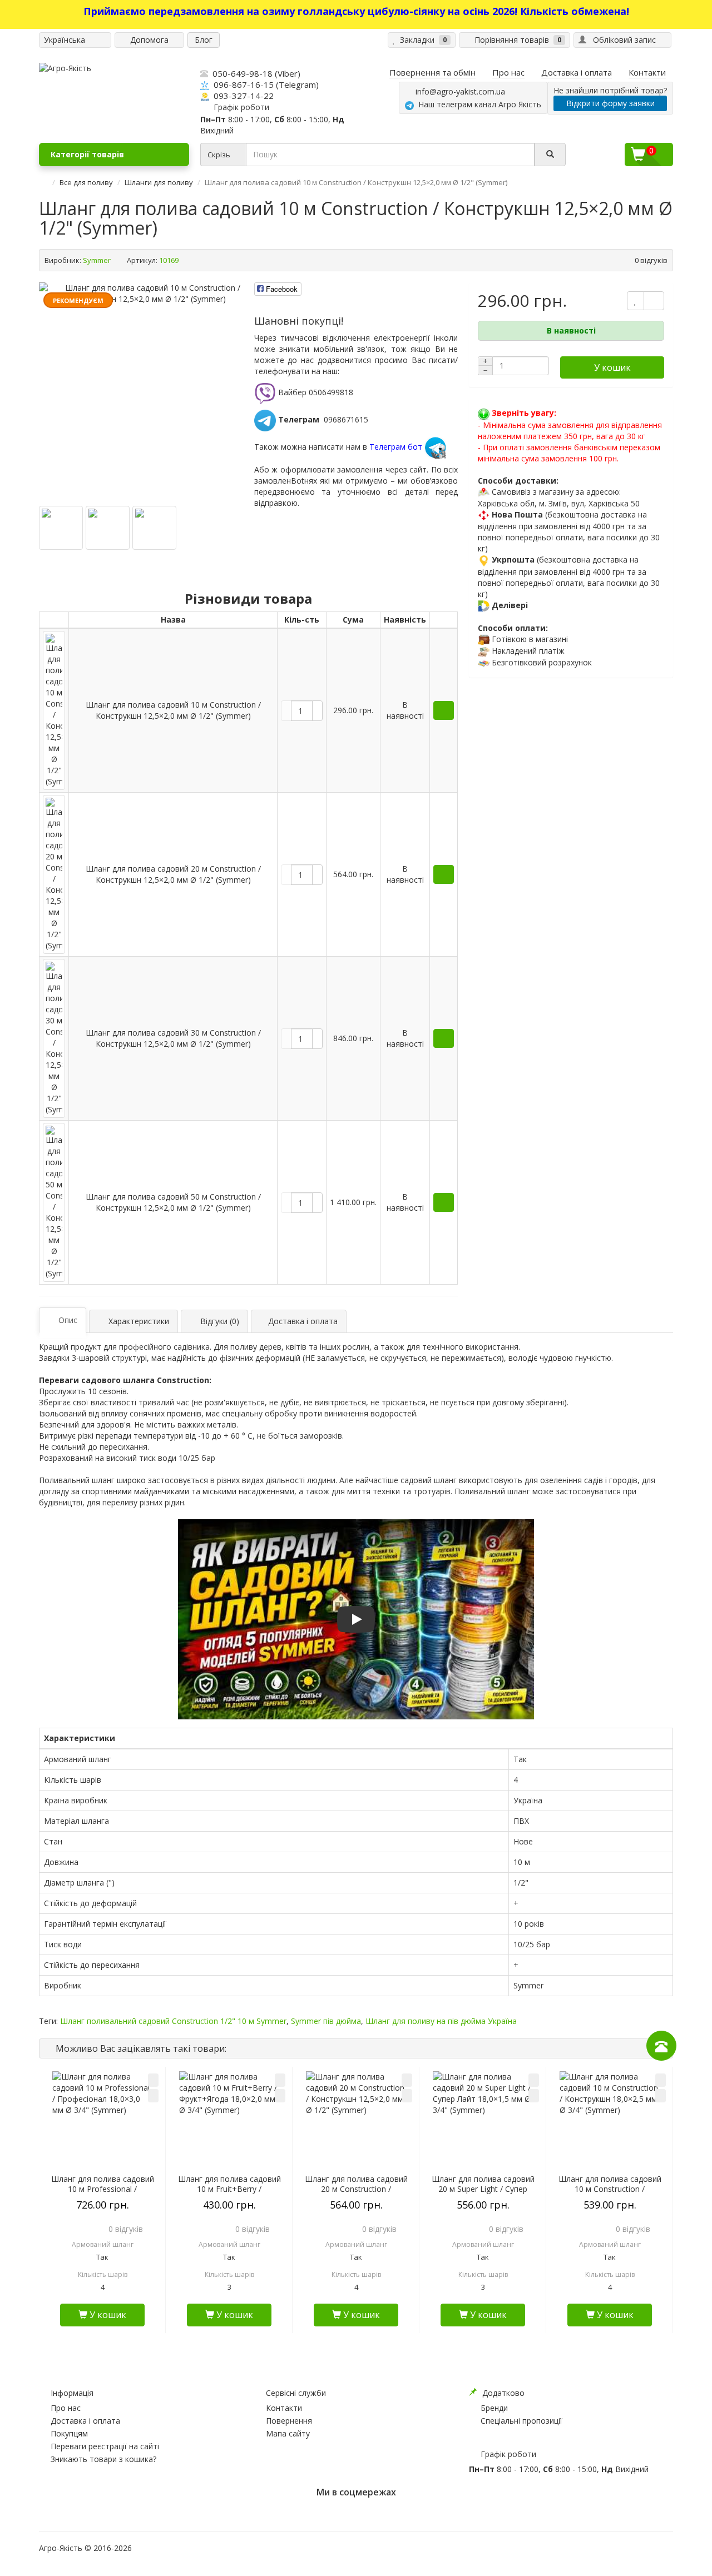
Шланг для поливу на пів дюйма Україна (441, 2021)
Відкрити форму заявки (610, 103)
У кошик (612, 367)
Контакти (284, 2408)
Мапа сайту (288, 2433)
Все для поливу (86, 182)
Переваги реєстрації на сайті (105, 2446)
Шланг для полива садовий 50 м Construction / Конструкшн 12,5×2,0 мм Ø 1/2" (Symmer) (173, 1202)
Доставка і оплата (85, 2421)
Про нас (66, 2408)
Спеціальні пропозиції (521, 2421)
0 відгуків (651, 260)
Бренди (494, 2408)
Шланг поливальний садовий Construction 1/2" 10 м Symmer (173, 2021)
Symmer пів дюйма (326, 2021)
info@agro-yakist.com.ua (458, 91)
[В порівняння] (153, 2096)
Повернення (289, 2421)
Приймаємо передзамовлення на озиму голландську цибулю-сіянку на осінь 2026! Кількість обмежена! (356, 11)
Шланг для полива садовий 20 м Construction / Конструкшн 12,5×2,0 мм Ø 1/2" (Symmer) (173, 874)
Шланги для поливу (159, 182)
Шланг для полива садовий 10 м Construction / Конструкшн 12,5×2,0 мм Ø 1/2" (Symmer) (173, 710)
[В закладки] (153, 2080)
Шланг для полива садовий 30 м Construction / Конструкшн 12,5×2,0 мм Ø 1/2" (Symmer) (173, 1038)
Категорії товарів (87, 154)
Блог (204, 40)
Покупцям (69, 2433)
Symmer (97, 260)
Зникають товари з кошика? (103, 2459)
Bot (298, 481)
